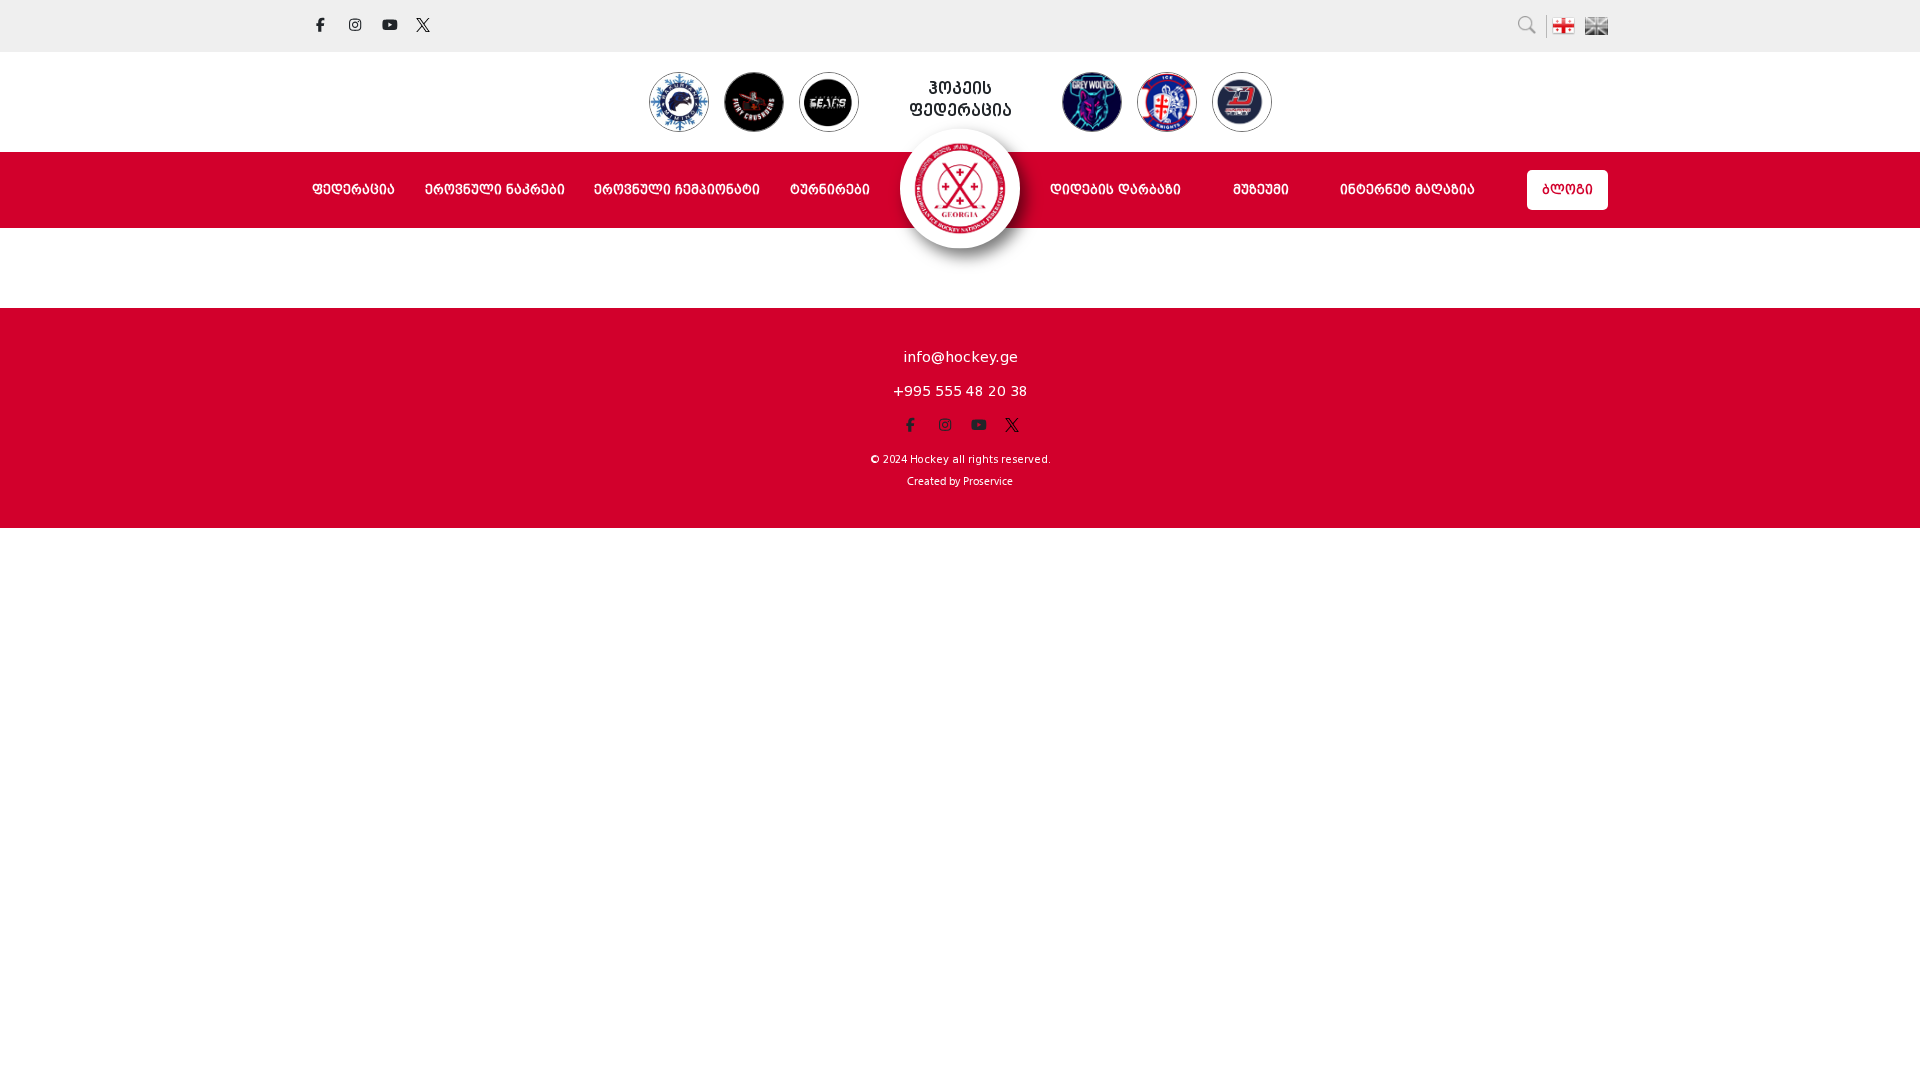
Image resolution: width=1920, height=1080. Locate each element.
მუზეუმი (1261, 190)
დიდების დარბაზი (1115, 190)
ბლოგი (1567, 190)
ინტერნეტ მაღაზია (1407, 190)
